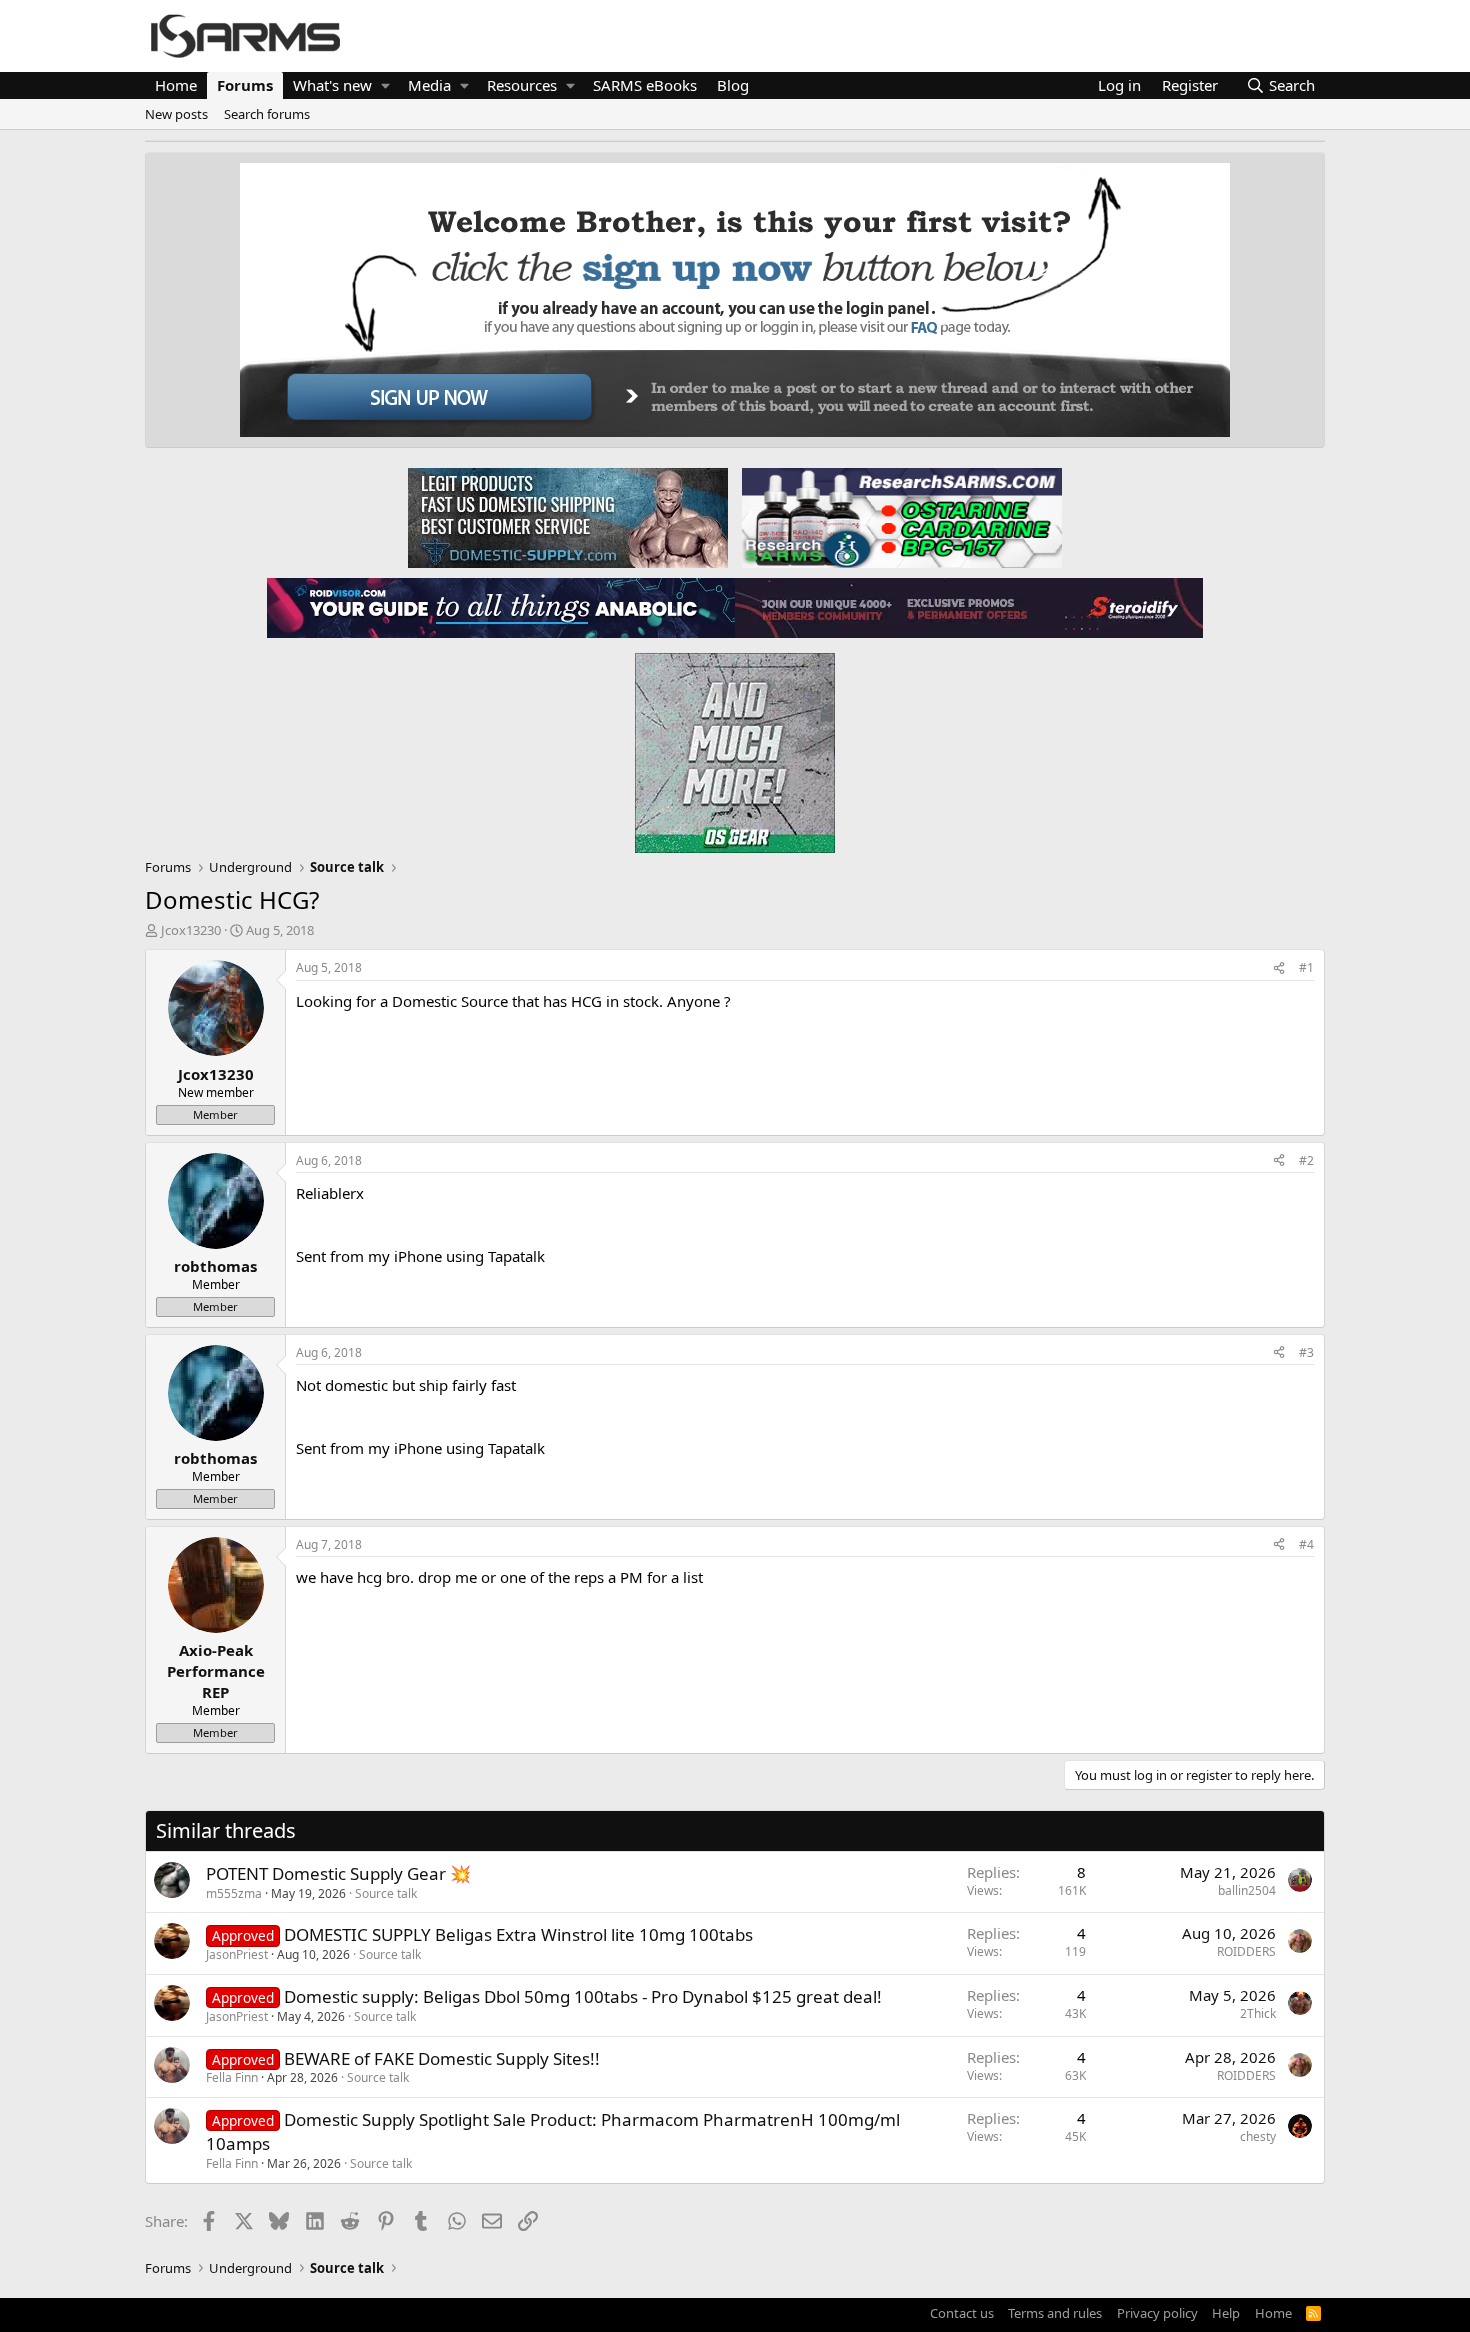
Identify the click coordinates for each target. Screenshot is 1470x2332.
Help (1226, 2313)
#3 (1306, 1352)
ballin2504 (1247, 1890)
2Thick (1258, 2013)
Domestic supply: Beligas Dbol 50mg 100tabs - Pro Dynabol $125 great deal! (583, 1996)
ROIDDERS (1246, 1951)
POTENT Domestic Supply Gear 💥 (338, 1873)
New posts (176, 114)
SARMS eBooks (645, 85)
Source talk (386, 1893)
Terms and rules (1055, 2313)
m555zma (234, 1893)
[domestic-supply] (568, 517)
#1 (1306, 967)
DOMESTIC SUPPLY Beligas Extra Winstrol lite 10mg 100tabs (518, 1934)
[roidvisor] (501, 607)
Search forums (267, 114)
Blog (733, 85)
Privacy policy (1157, 2313)
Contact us (962, 2313)
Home (176, 85)
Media (429, 85)
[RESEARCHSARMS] (900, 517)
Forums (245, 85)
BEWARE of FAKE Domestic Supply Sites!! (442, 2058)
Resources (522, 85)
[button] (385, 85)
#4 (1306, 1544)
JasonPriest (237, 1954)
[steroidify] (969, 607)
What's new (332, 85)
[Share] (1279, 968)
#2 (1306, 1160)
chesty (1258, 2136)
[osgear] (735, 747)
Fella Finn (232, 2077)
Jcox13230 (191, 930)
